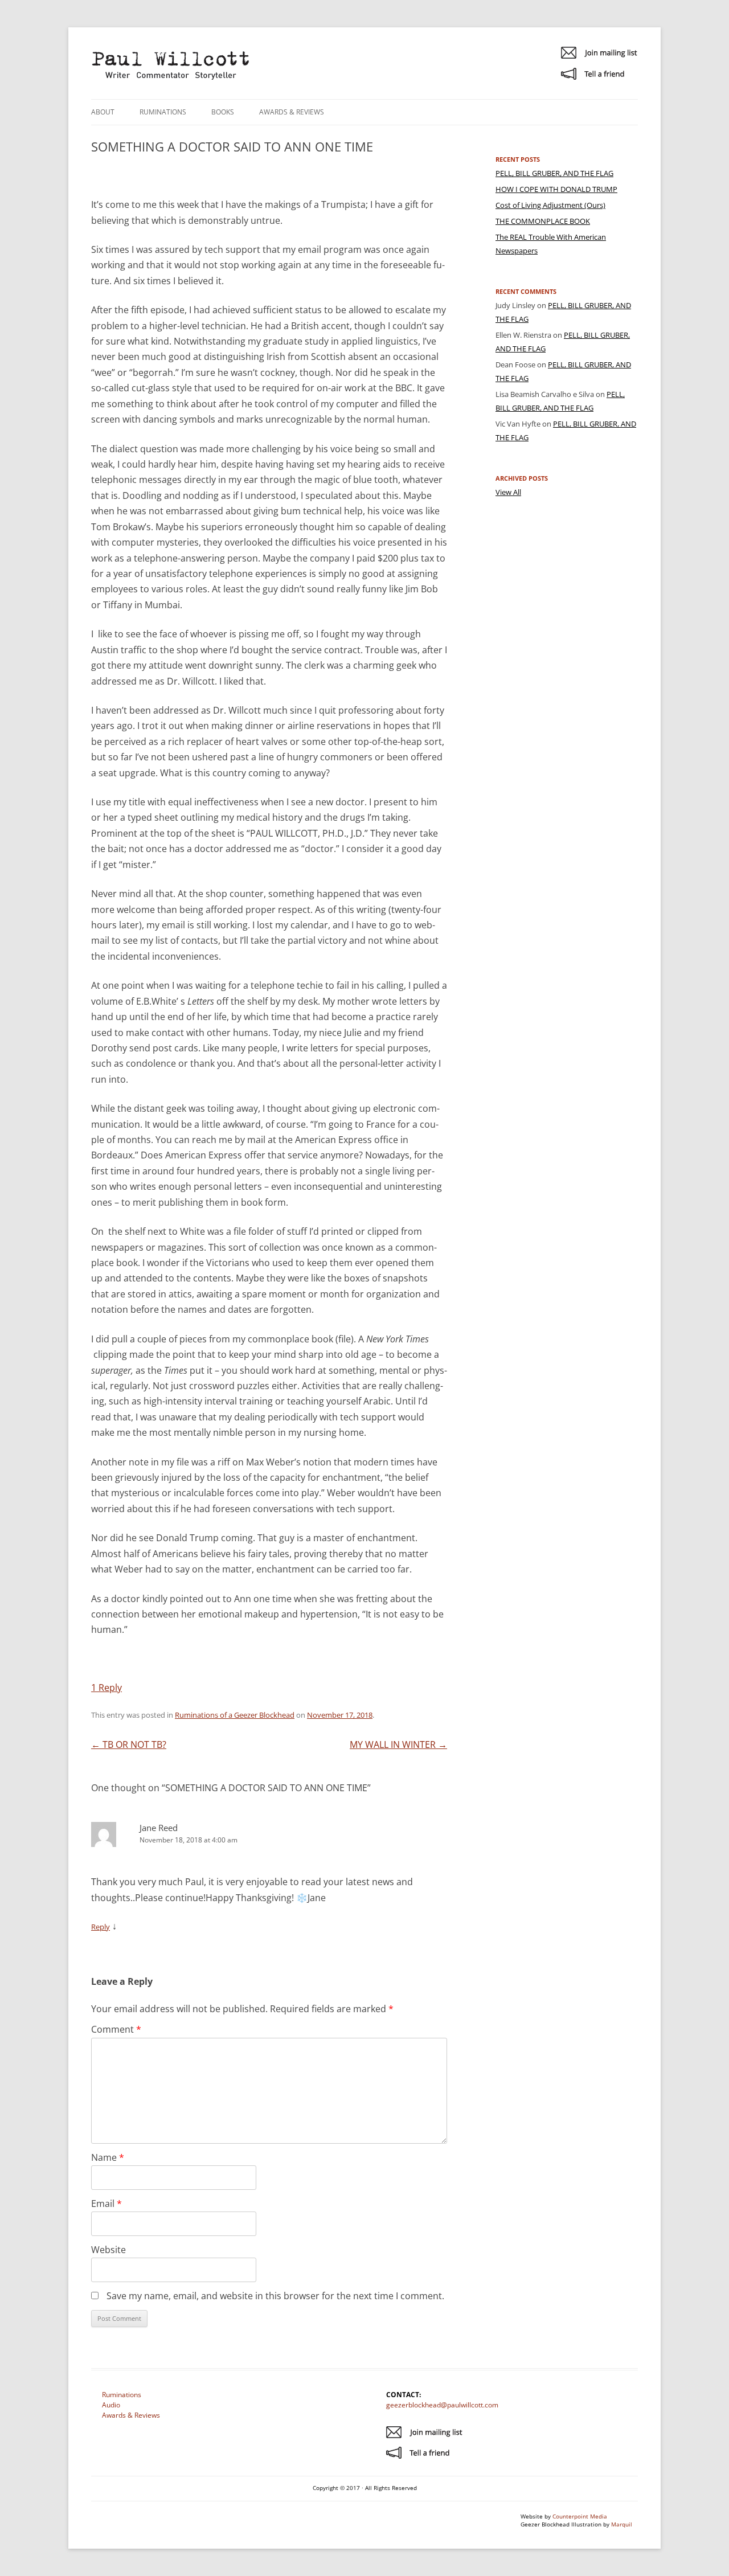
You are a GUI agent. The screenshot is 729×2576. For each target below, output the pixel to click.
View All (508, 492)
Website (108, 2250)
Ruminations (163, 112)
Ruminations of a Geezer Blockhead (235, 1715)
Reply (101, 1927)
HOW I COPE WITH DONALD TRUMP (556, 189)
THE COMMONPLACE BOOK (543, 221)
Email (107, 2204)
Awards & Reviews (292, 112)
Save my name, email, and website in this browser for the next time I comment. (275, 2296)
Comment (116, 2029)
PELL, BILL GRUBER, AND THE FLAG (554, 173)
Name (108, 2157)
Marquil (622, 2524)
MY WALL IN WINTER (398, 1744)
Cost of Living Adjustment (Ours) (550, 205)
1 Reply (107, 1688)
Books (223, 112)
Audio (111, 2405)
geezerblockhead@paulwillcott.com (442, 2405)
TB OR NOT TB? (129, 1744)
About (103, 112)
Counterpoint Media (580, 2516)
